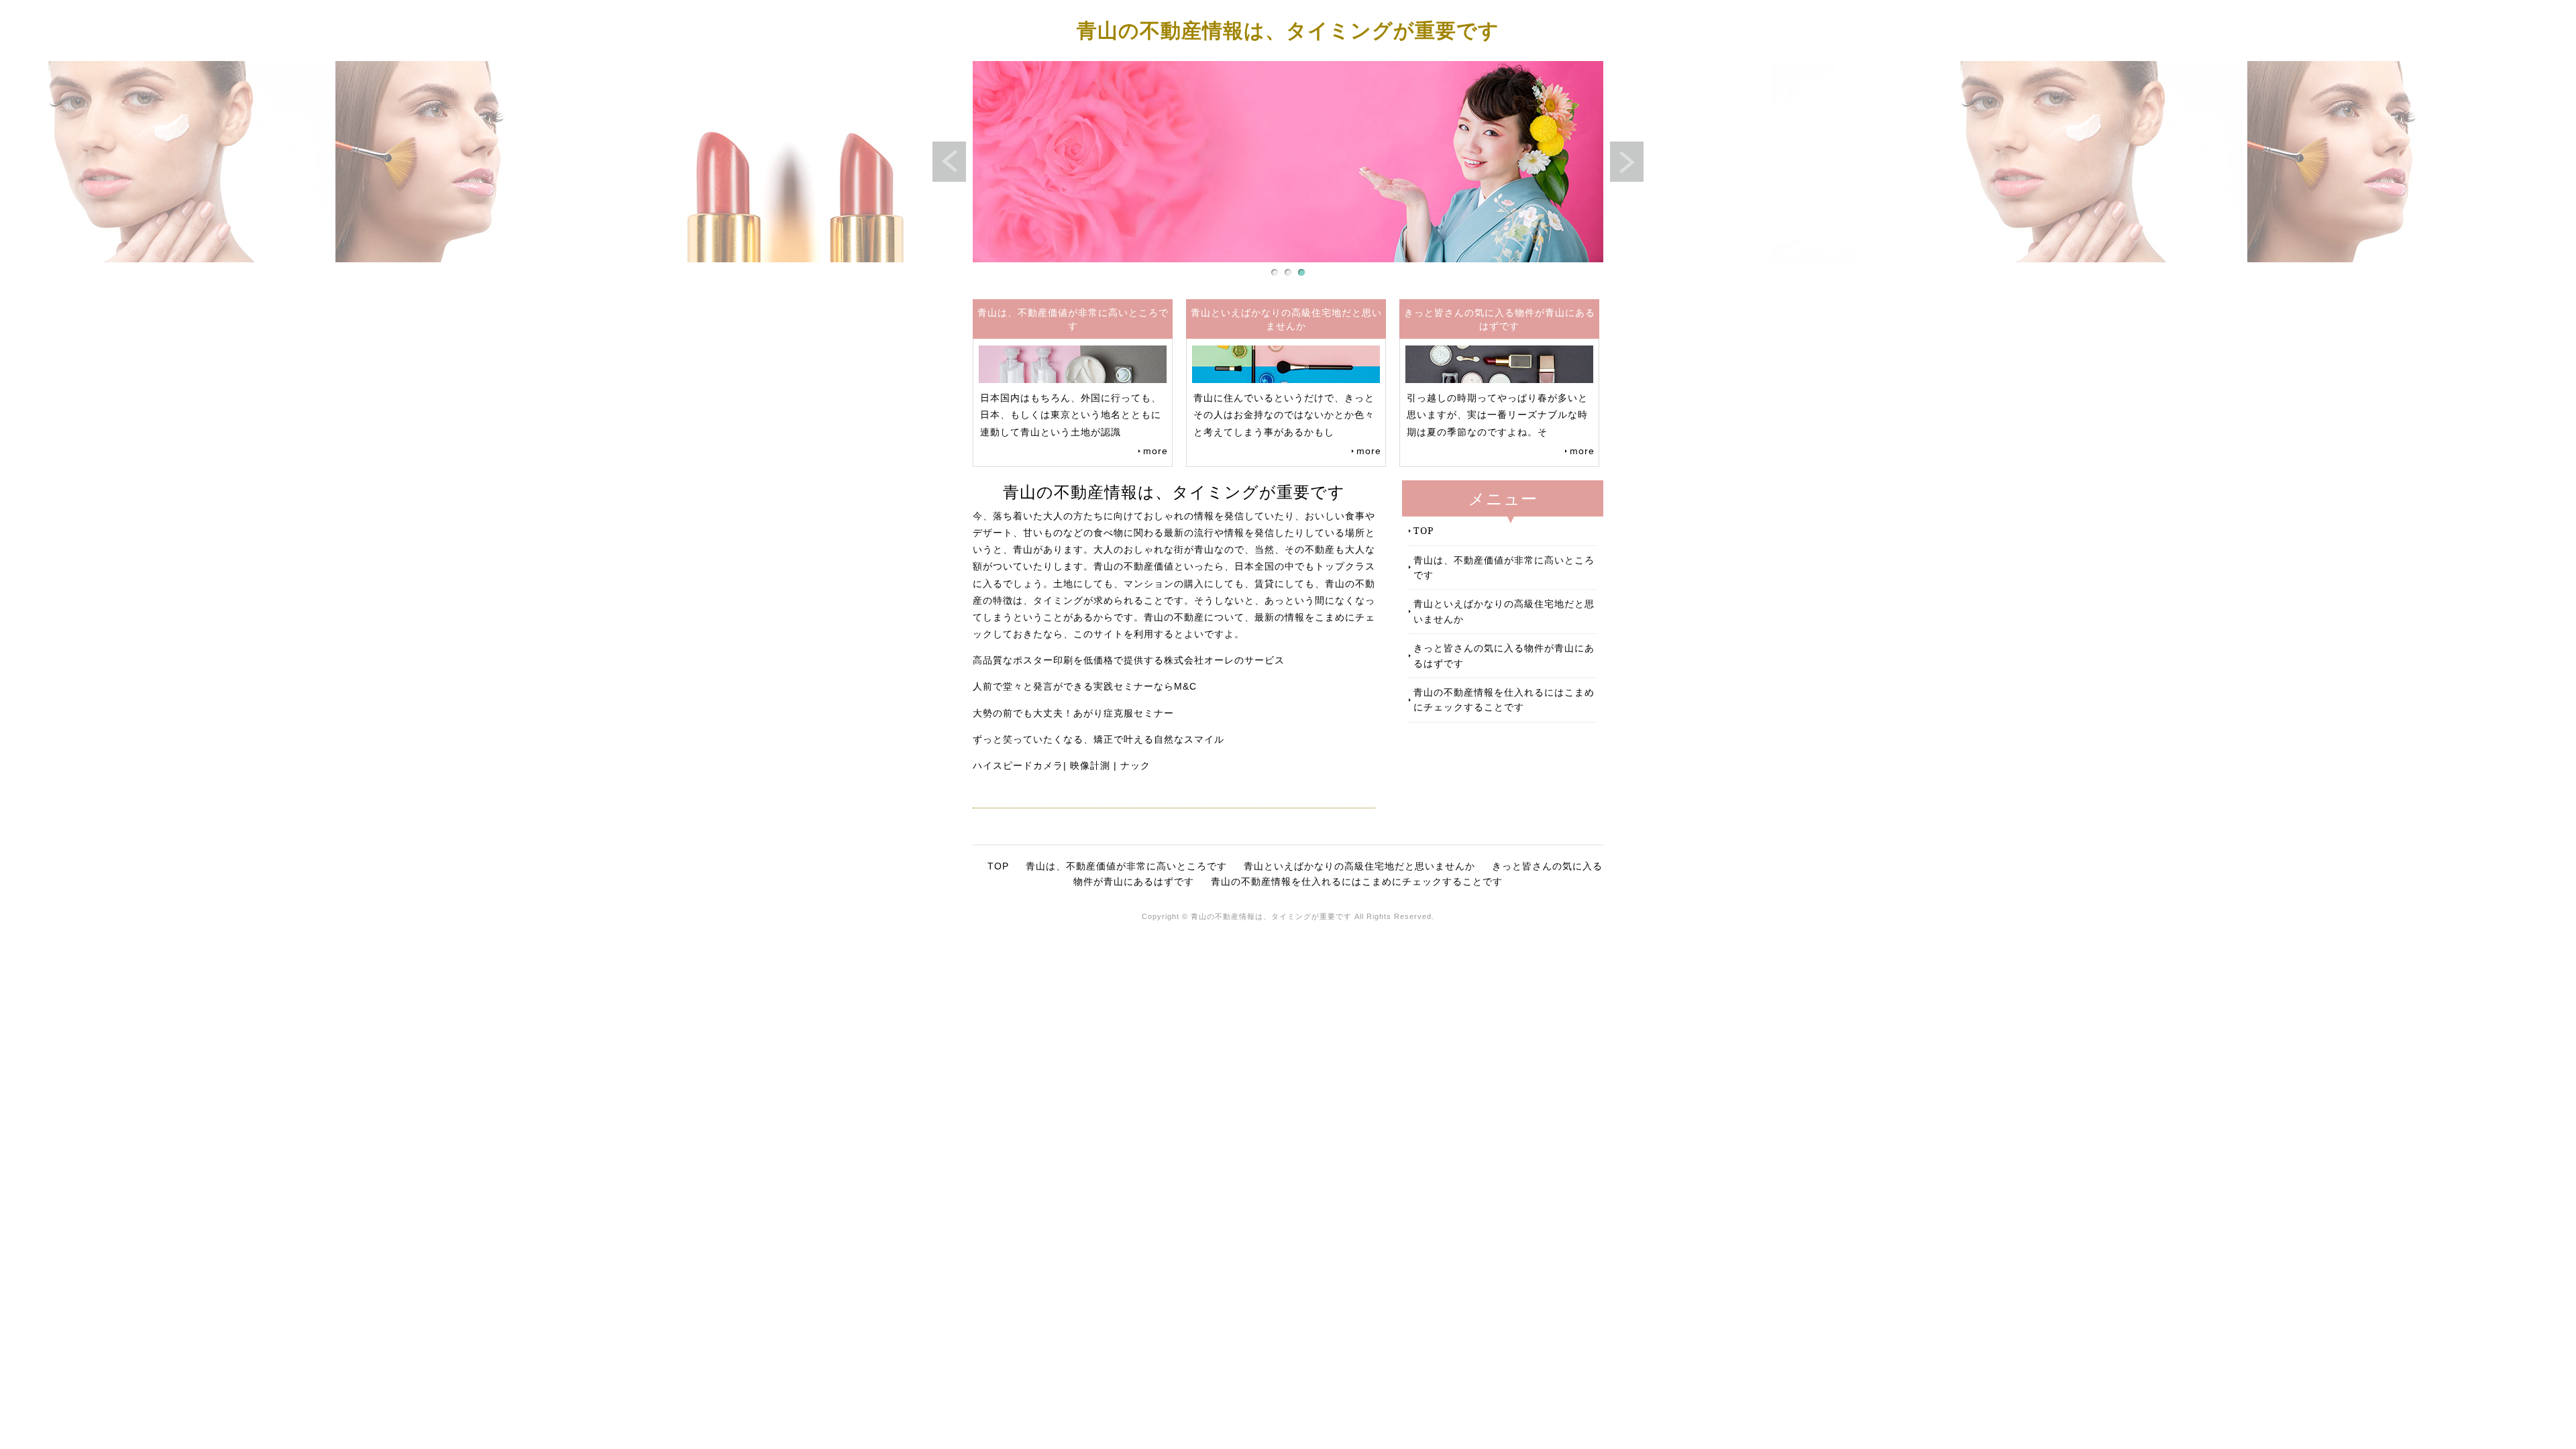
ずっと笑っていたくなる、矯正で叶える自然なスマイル (1098, 739)
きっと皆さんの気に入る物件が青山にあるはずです (1504, 655)
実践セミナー (1124, 686)
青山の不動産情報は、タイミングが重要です (1288, 30)
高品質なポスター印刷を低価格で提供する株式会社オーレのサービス (1129, 660)
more (1156, 451)
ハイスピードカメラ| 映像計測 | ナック (1062, 765)
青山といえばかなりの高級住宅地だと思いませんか (1504, 611)
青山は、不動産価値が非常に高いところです (1504, 567)
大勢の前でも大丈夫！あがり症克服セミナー (1073, 713)
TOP (1424, 530)
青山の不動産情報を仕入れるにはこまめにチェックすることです (1504, 699)
